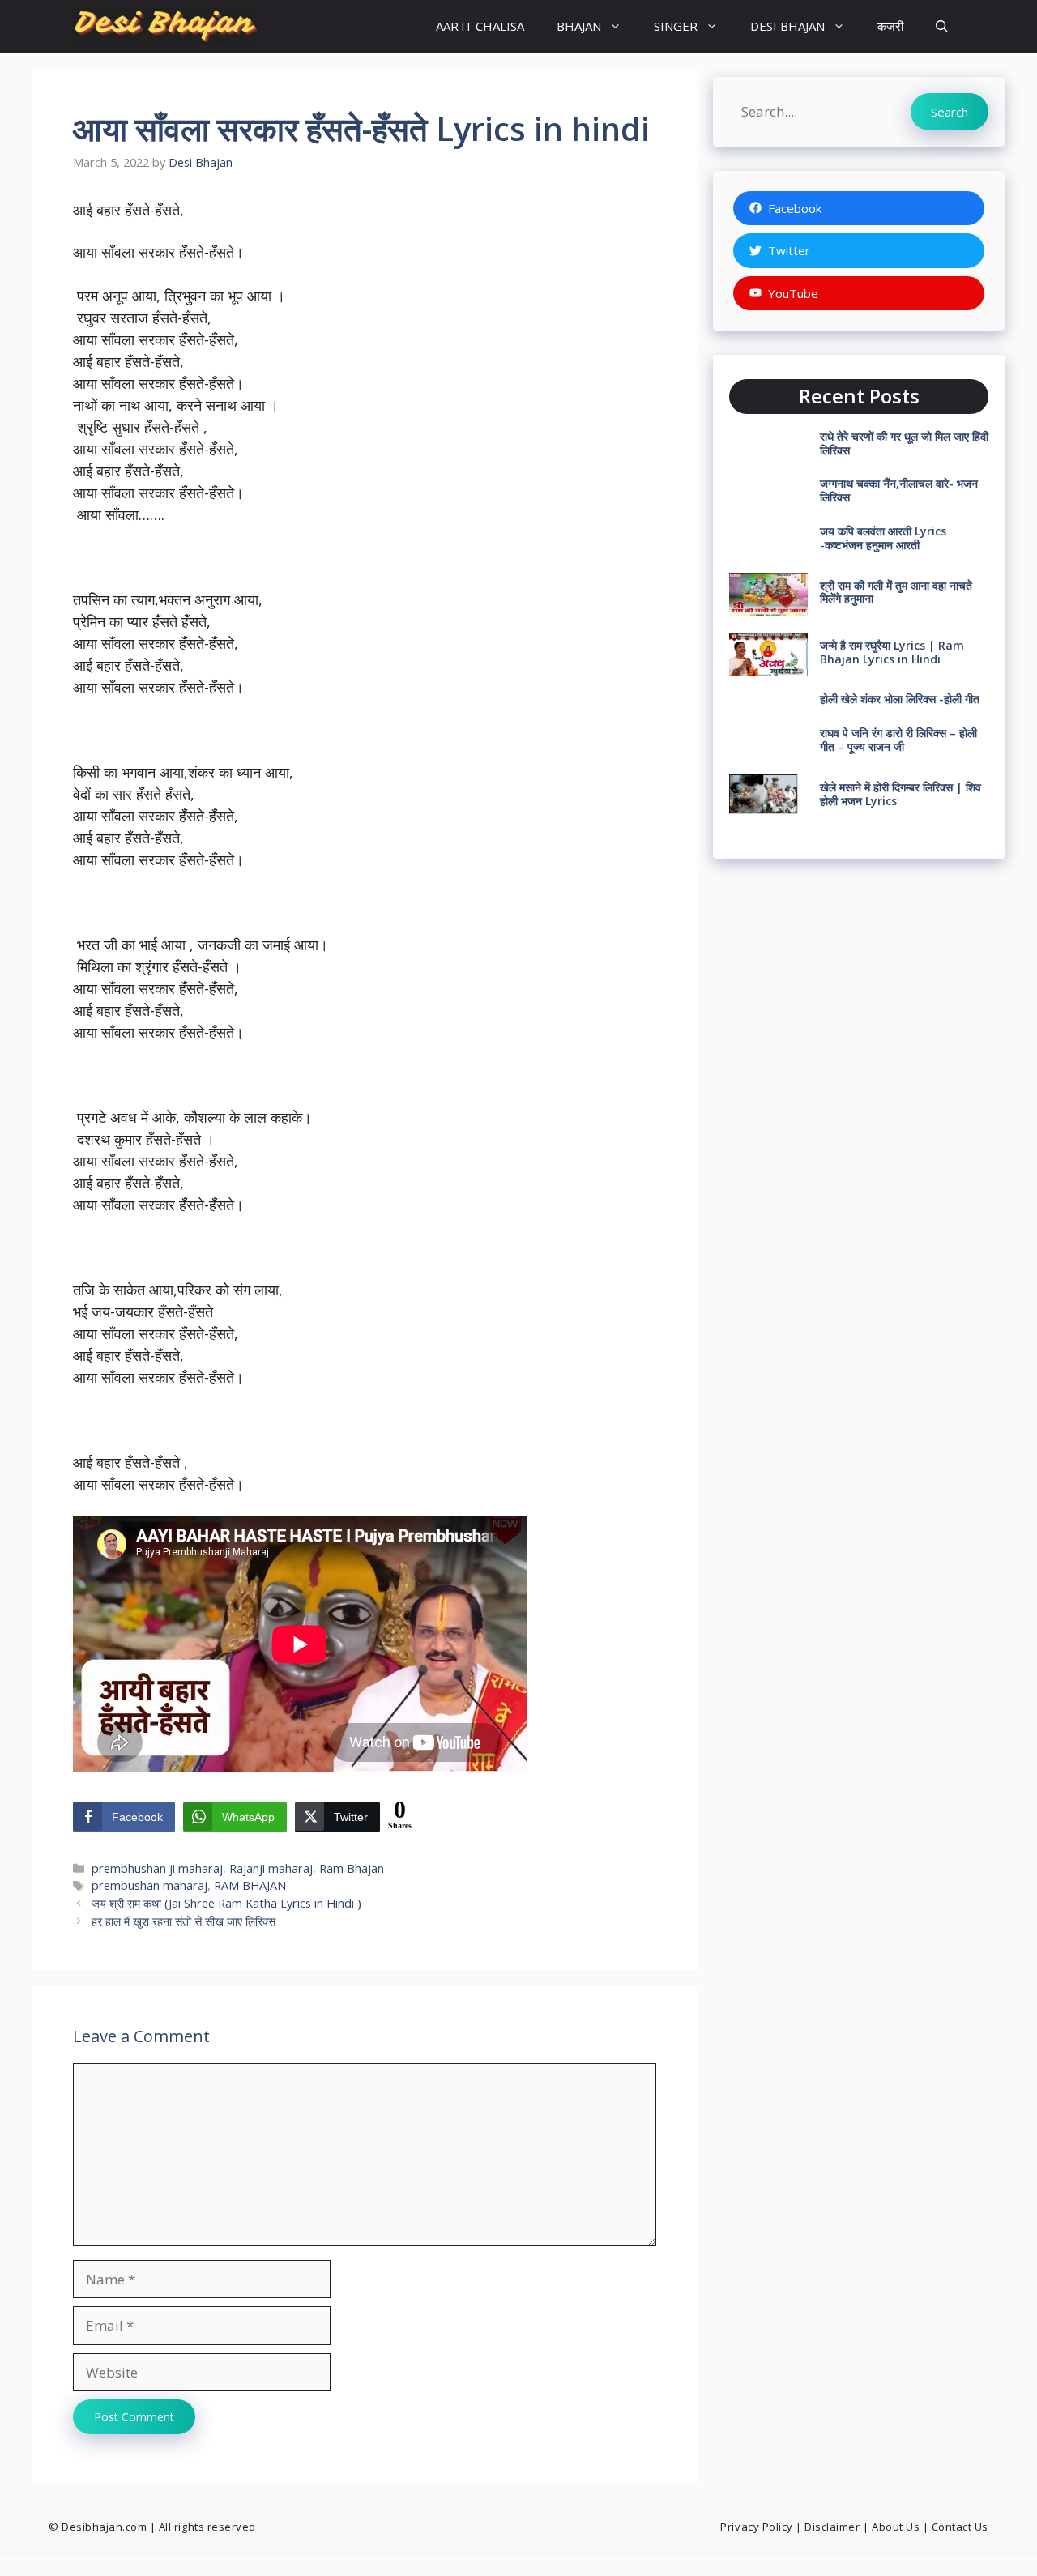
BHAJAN (579, 26)
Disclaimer (832, 2527)
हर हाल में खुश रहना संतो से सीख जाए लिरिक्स (185, 1921)
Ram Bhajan (352, 1868)
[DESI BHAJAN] (165, 26)
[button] (942, 26)
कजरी (890, 26)
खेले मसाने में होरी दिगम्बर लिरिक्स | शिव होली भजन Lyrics (900, 794)
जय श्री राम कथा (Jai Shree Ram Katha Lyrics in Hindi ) (226, 1903)
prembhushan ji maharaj (157, 1868)
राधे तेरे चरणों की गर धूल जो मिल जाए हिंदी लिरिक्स (904, 443)
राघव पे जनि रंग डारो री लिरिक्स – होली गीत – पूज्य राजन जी (898, 740)
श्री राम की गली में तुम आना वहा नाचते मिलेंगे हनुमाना (896, 592)
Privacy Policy (756, 2527)
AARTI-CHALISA (480, 26)
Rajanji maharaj (271, 1868)
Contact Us (960, 2527)
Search (950, 112)
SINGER (676, 26)
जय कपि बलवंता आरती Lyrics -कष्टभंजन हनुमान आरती (883, 538)
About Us (896, 2527)
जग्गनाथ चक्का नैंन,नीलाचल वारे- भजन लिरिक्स (899, 490)
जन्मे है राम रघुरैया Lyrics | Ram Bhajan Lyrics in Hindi (892, 652)
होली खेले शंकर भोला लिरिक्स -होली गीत (900, 699)
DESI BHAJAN (787, 26)
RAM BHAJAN (250, 1885)
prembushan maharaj (149, 1885)
